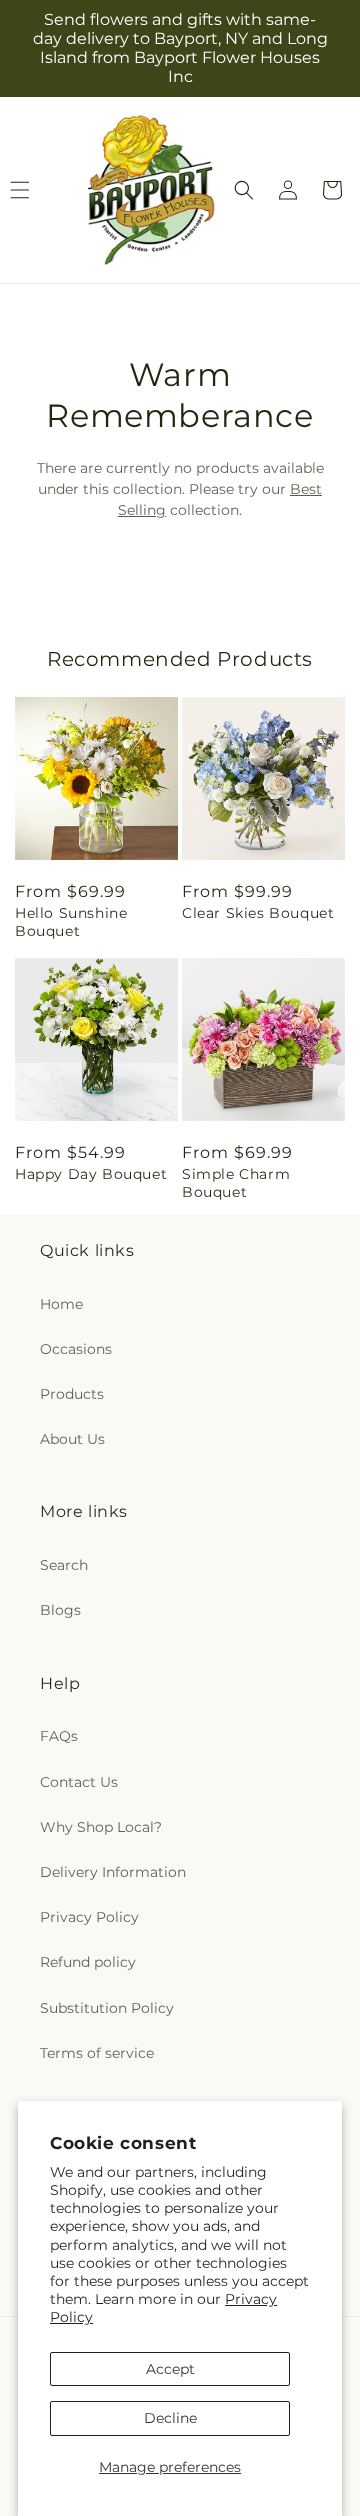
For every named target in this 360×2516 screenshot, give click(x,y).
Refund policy (88, 1962)
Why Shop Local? (101, 1827)
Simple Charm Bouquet (236, 1183)
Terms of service (97, 2053)
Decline (170, 2418)
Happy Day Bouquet (91, 1174)
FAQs (59, 1736)
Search (64, 1565)
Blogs (60, 1610)
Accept (170, 2369)
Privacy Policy (89, 1917)
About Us (72, 1439)
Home (61, 1304)
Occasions (76, 1349)
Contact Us (79, 1782)
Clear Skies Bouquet (258, 913)
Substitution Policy (107, 2008)
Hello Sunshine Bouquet (71, 922)
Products (72, 1394)
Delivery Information (113, 1872)
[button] (244, 190)
